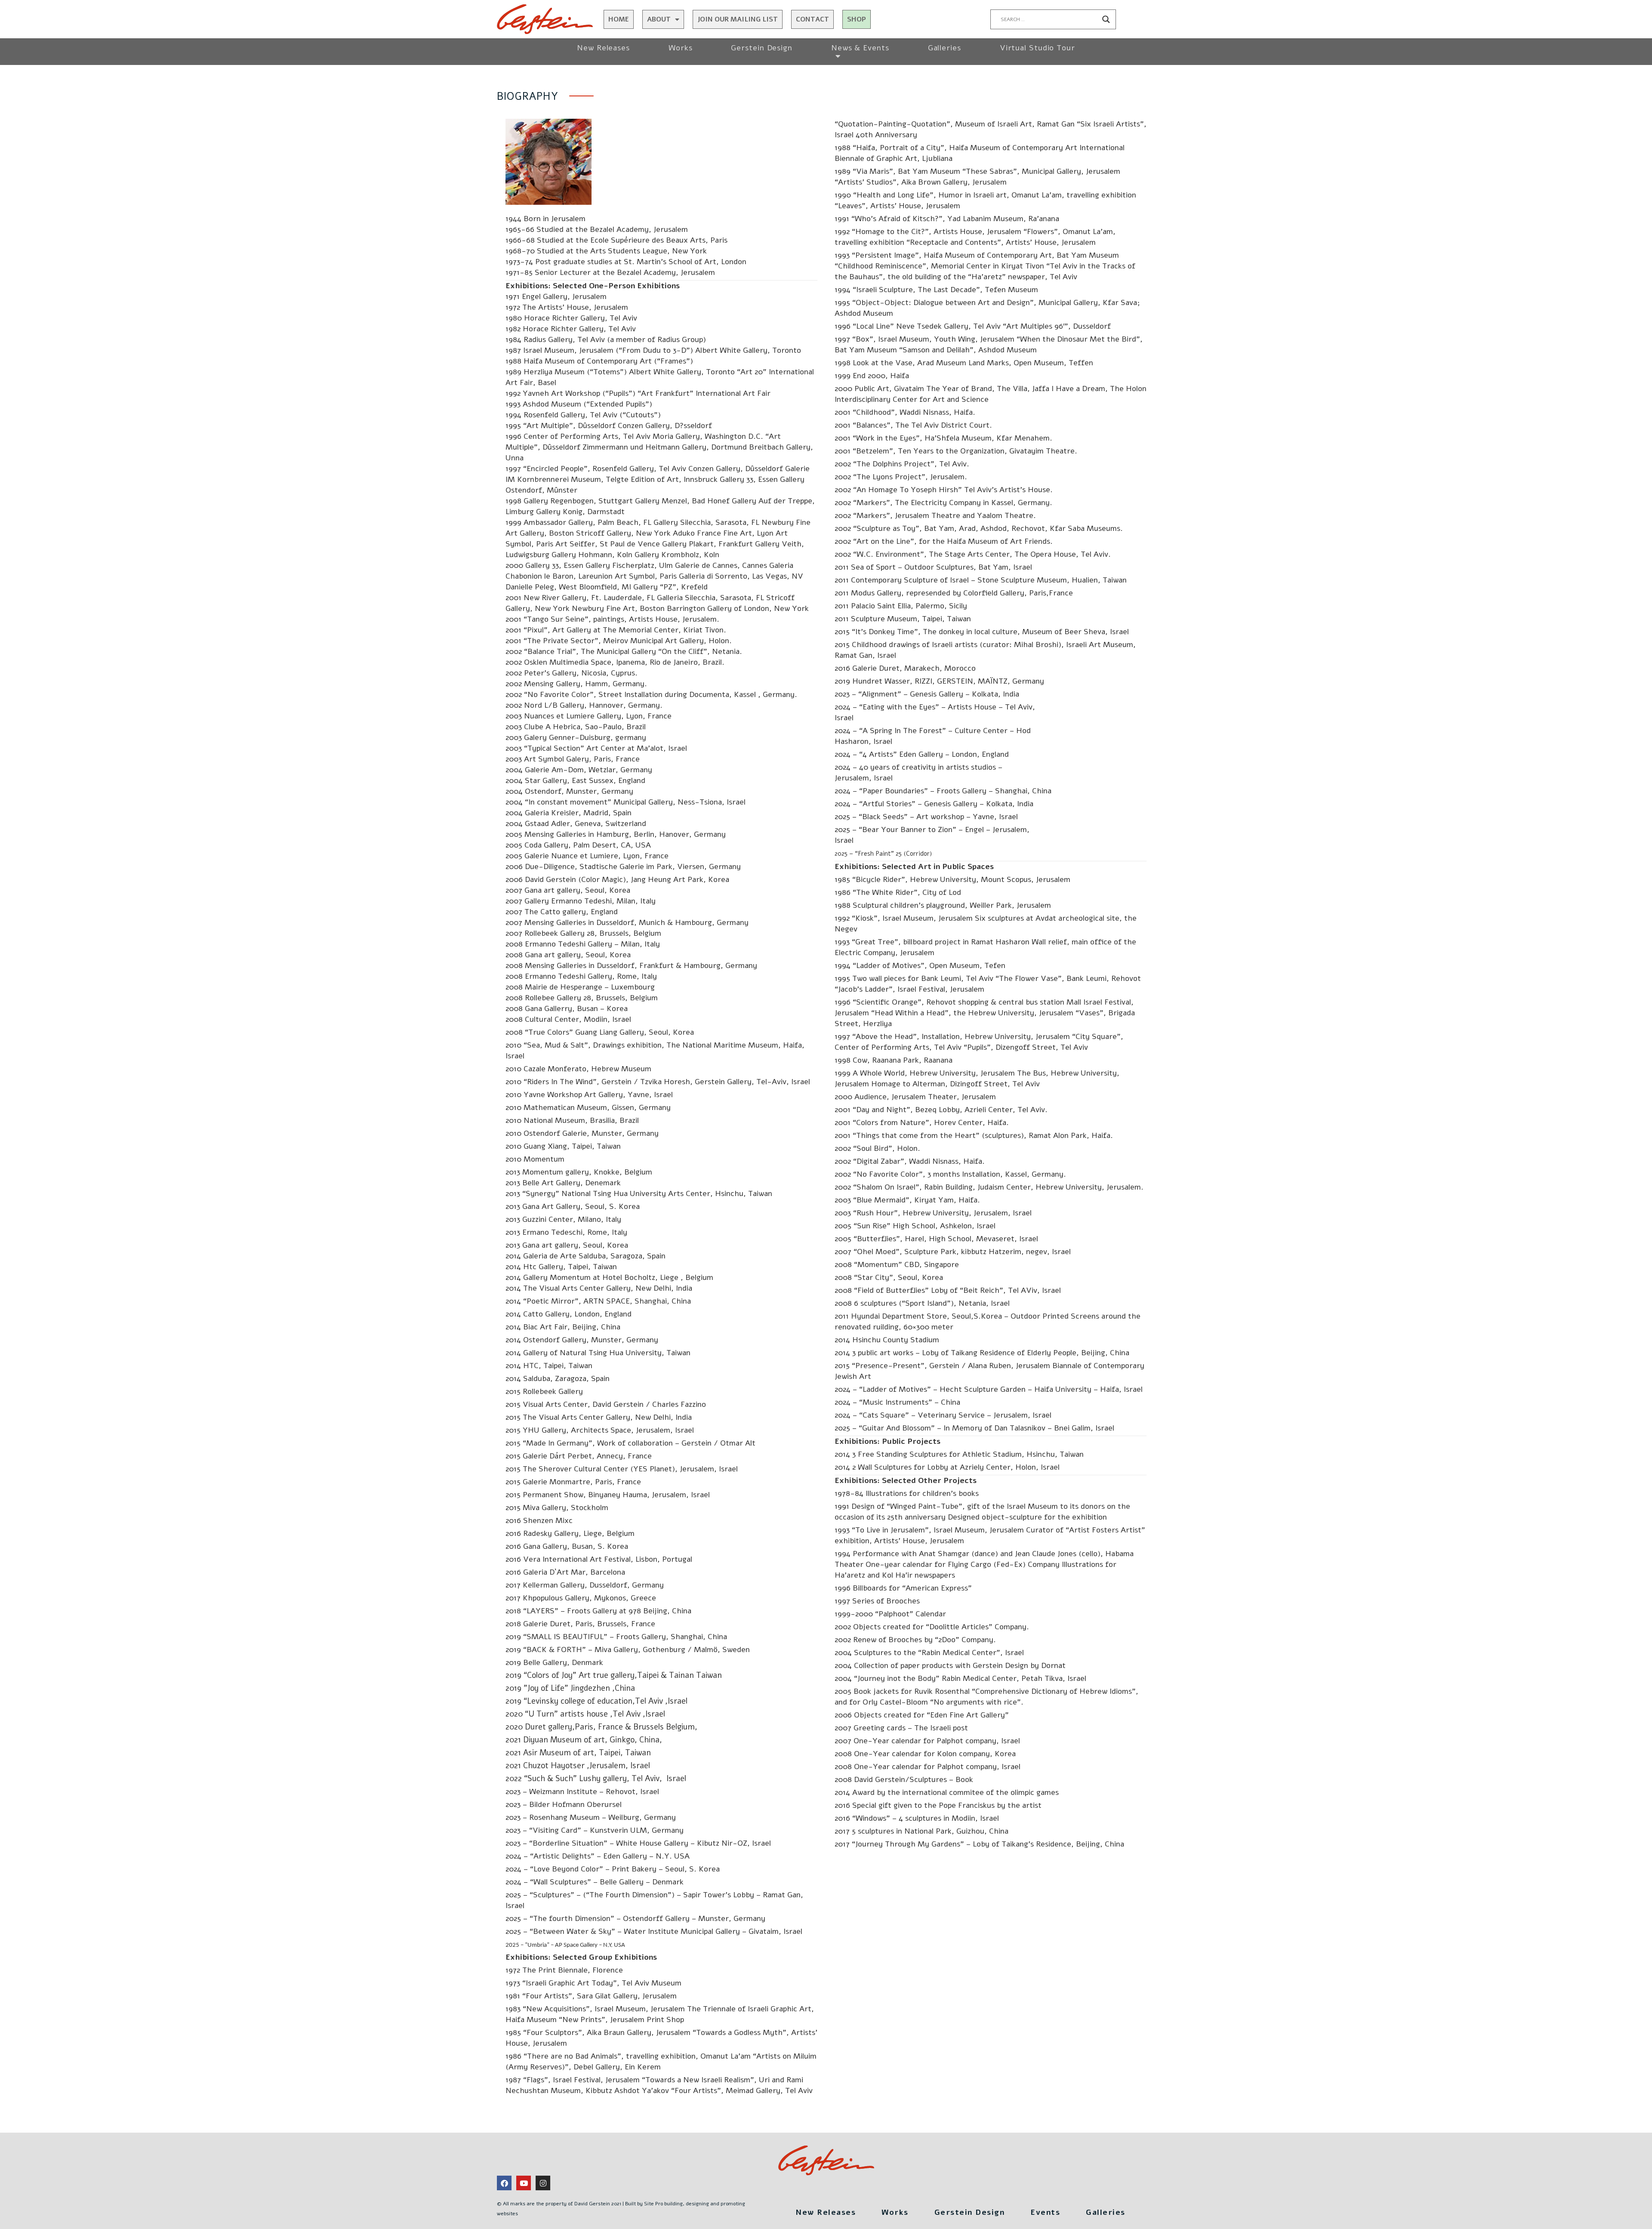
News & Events (860, 48)
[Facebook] (504, 2183)
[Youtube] (524, 2183)
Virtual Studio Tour (1037, 48)
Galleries (945, 48)
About (659, 19)
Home (619, 19)
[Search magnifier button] (1106, 19)
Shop (857, 19)
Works (681, 48)
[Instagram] (543, 2183)
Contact (812, 19)
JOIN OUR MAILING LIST (738, 19)
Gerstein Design (762, 48)
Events (1045, 2212)
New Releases (603, 48)
